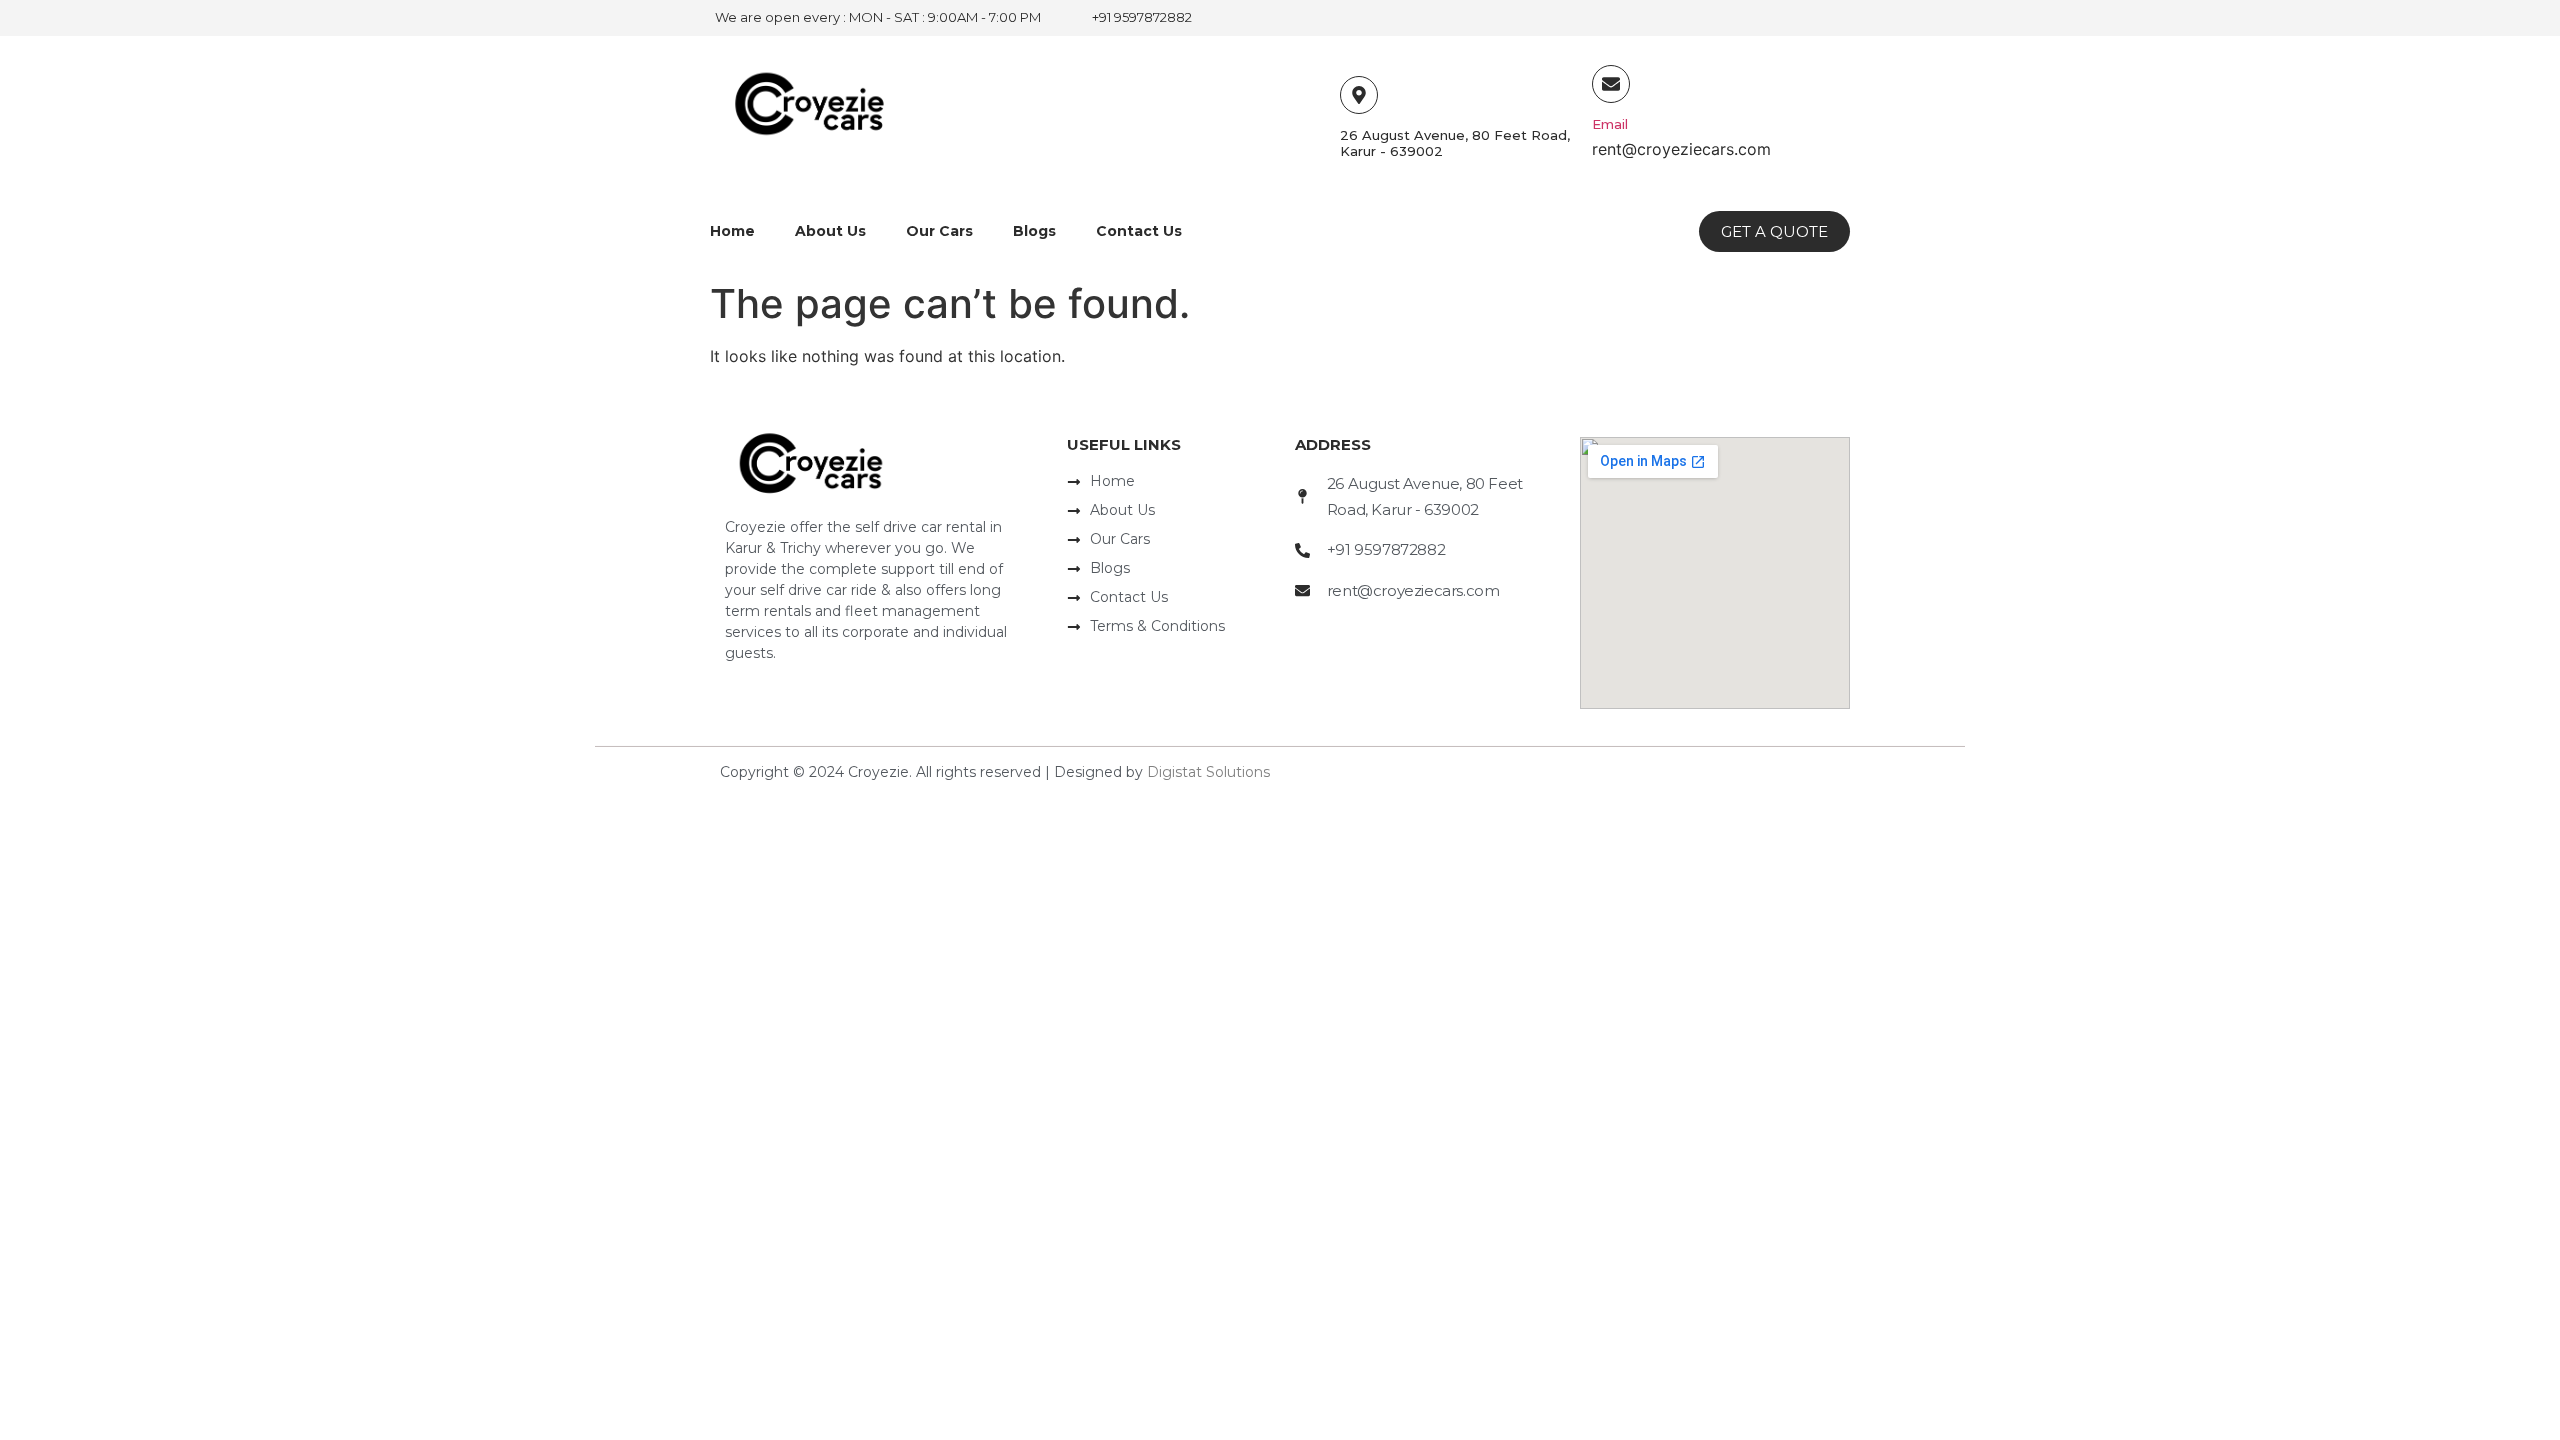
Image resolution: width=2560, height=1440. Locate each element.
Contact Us (1139, 231)
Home (732, 231)
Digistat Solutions (1208, 772)
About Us (830, 231)
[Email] (1611, 84)
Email (1610, 124)
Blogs (1034, 231)
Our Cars (939, 231)
